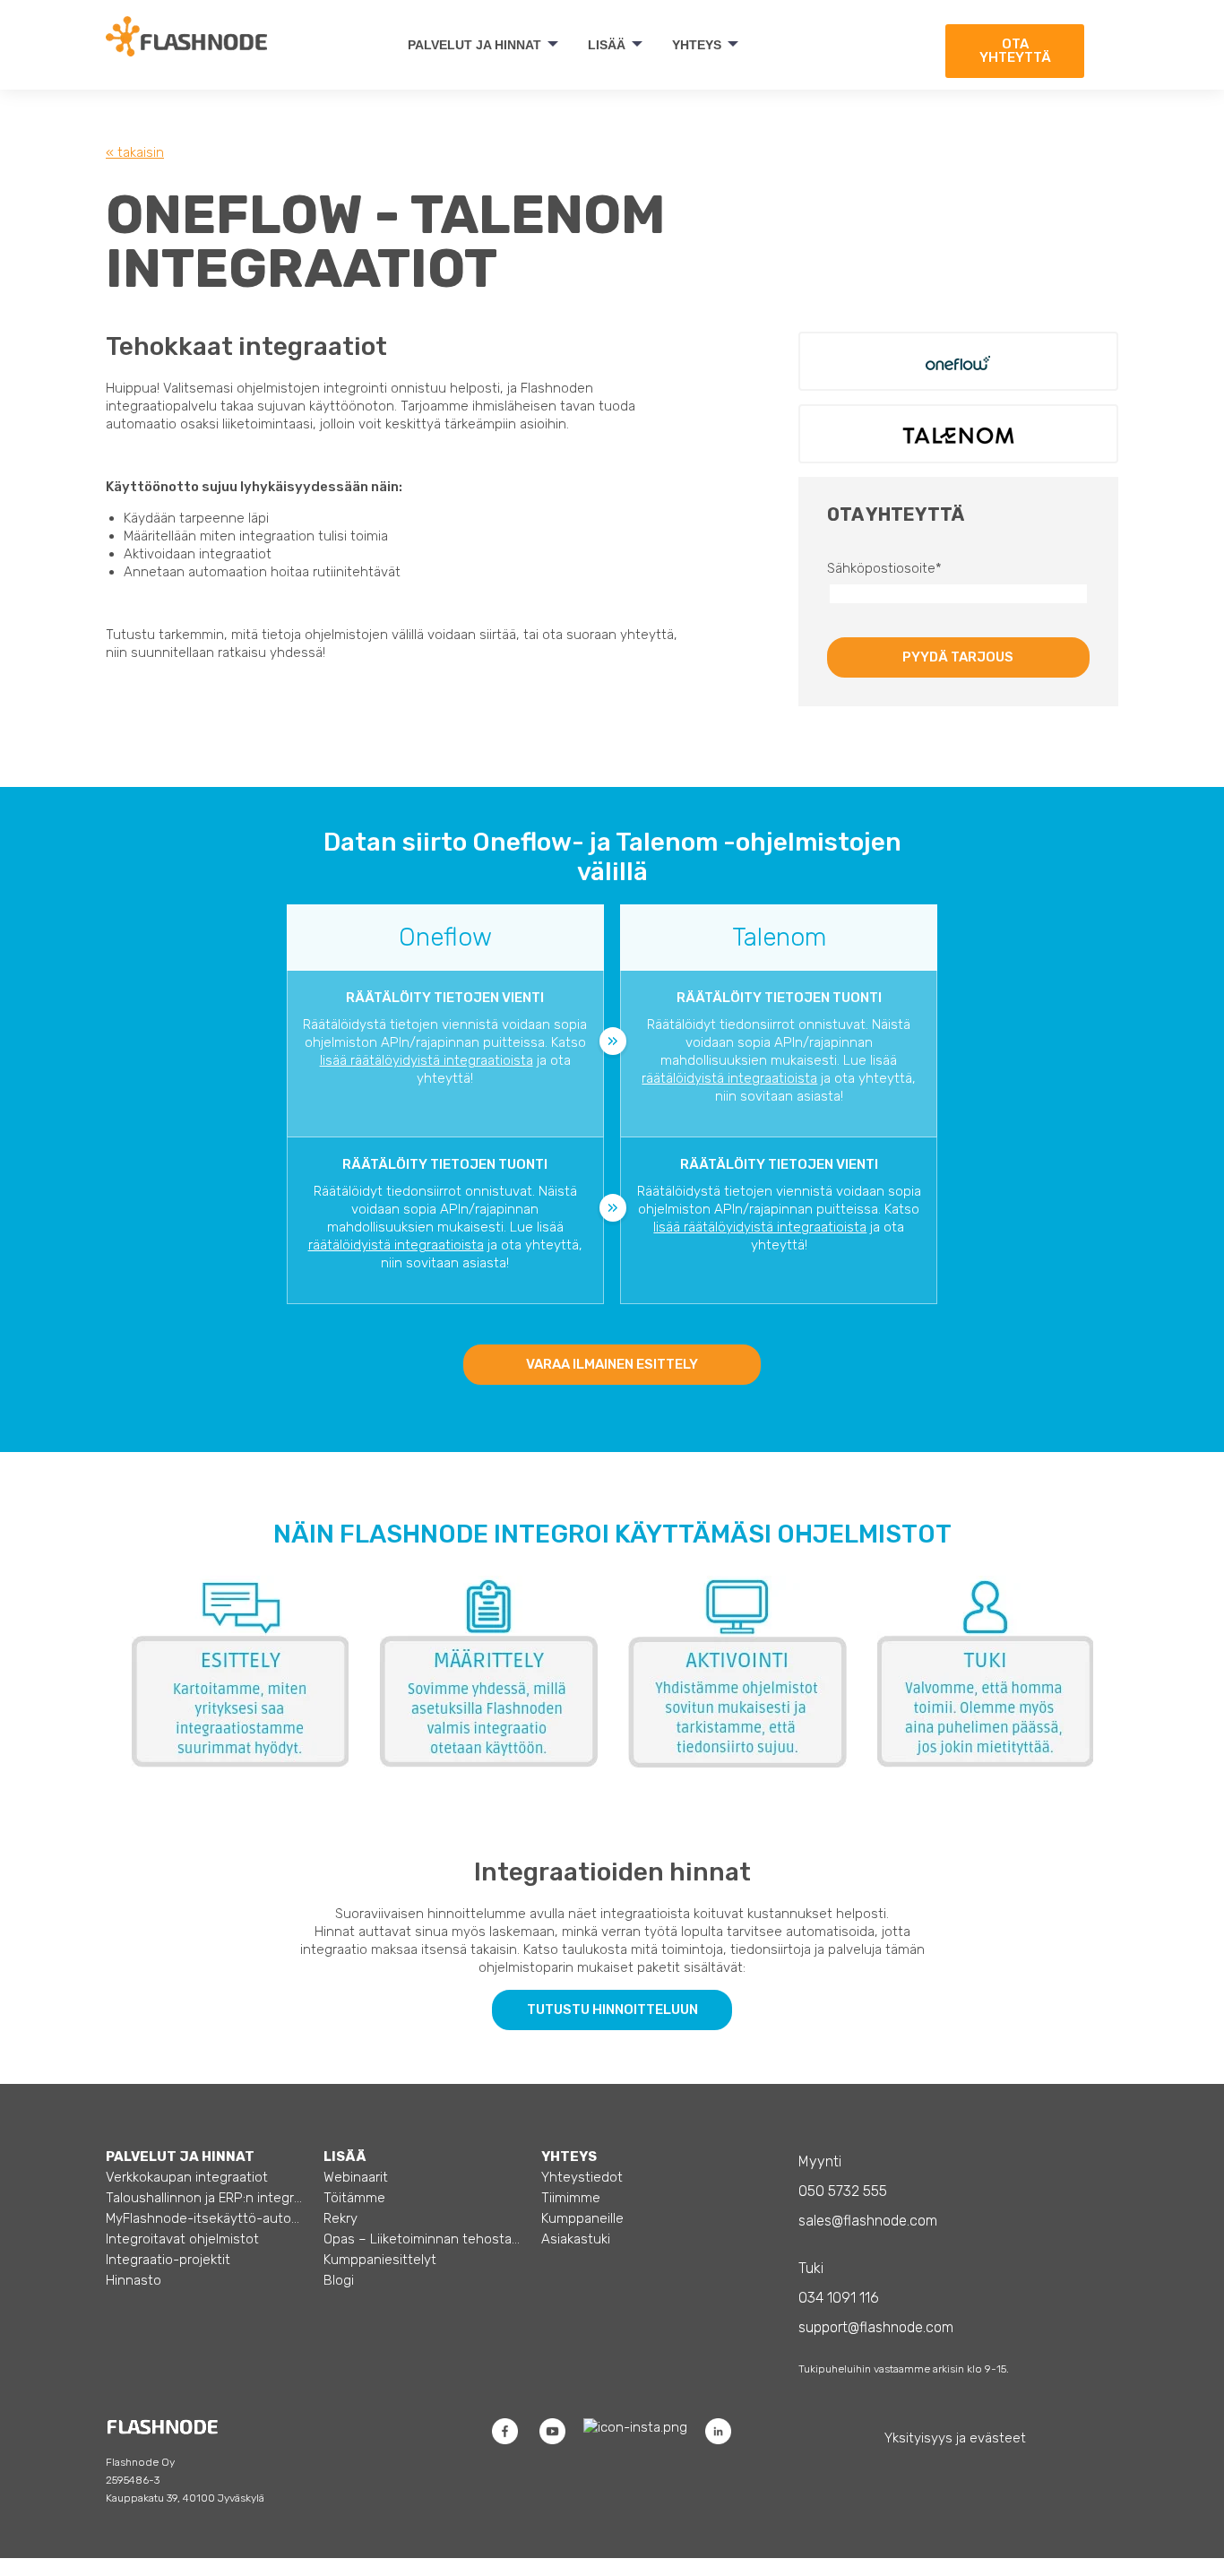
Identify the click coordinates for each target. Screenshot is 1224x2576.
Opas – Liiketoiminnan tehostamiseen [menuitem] (422, 2239)
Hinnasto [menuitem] (134, 2280)
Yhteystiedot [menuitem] (582, 2177)
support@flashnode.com (876, 2327)
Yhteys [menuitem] (697, 45)
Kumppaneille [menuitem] (582, 2218)
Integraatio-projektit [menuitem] (168, 2260)
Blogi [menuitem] (339, 2280)
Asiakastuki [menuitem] (576, 2239)
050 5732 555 (843, 2191)
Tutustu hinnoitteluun (612, 2010)
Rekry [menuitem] (340, 2218)
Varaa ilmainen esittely (612, 1364)
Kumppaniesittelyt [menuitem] (380, 2260)
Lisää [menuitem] (607, 45)
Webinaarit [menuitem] (356, 2177)
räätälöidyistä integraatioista (729, 1078)
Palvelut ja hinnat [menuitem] (474, 45)
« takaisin (135, 152)
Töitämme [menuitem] (354, 2198)
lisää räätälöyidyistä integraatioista (427, 1060)
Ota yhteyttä (1015, 51)
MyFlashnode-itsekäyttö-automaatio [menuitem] (205, 2218)
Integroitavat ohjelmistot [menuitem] (182, 2239)
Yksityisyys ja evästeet (955, 2438)
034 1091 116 (839, 2298)
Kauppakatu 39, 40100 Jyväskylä (185, 2498)
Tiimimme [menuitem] (571, 2198)
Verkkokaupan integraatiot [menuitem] (187, 2177)
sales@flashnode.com (868, 2221)
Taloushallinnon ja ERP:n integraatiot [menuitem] (205, 2198)
